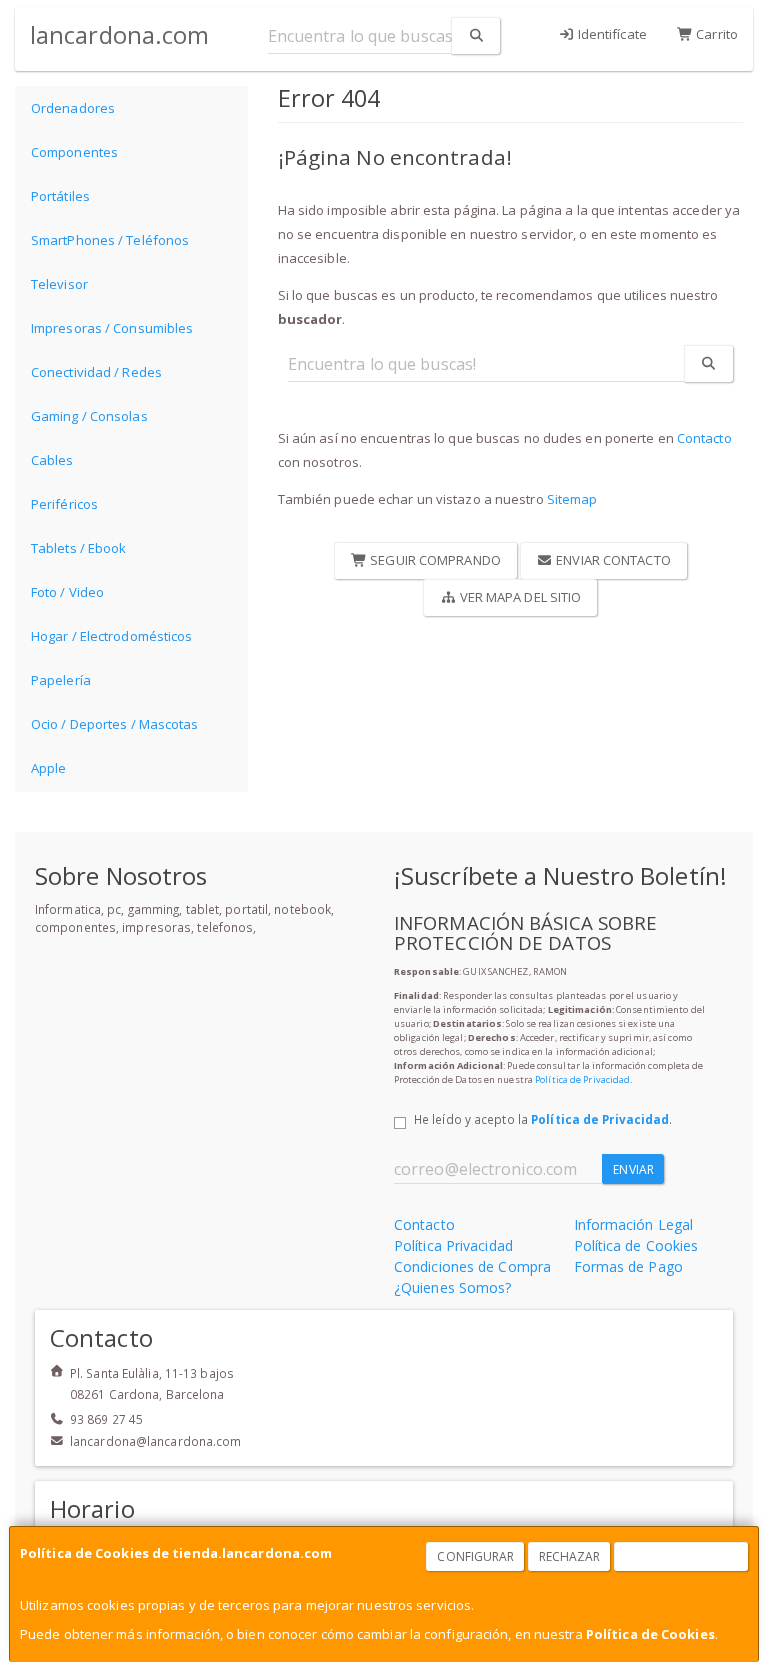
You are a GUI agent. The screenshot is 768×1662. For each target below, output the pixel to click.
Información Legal (634, 1224)
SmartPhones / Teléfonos (110, 240)
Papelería (61, 680)
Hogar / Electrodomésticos (112, 636)
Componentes (74, 152)
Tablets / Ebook (79, 548)
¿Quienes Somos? (453, 1287)
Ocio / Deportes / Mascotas (115, 724)
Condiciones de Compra (472, 1266)
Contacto (704, 438)
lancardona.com (119, 34)
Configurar (475, 1556)
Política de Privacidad (582, 1079)
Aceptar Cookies (682, 1556)
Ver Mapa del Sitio (518, 597)
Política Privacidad (453, 1245)
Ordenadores (73, 108)
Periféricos (64, 504)
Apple (49, 768)
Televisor (59, 284)
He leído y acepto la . (543, 1119)
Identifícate (611, 34)
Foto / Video (67, 592)
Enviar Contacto (612, 560)
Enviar (633, 1169)
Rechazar (570, 1556)
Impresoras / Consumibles (112, 328)
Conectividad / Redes (96, 372)
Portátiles (60, 196)
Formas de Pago (628, 1266)
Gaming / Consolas (89, 416)
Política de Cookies (650, 1634)
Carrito (715, 34)
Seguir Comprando (434, 560)
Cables (52, 460)
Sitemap (572, 499)
